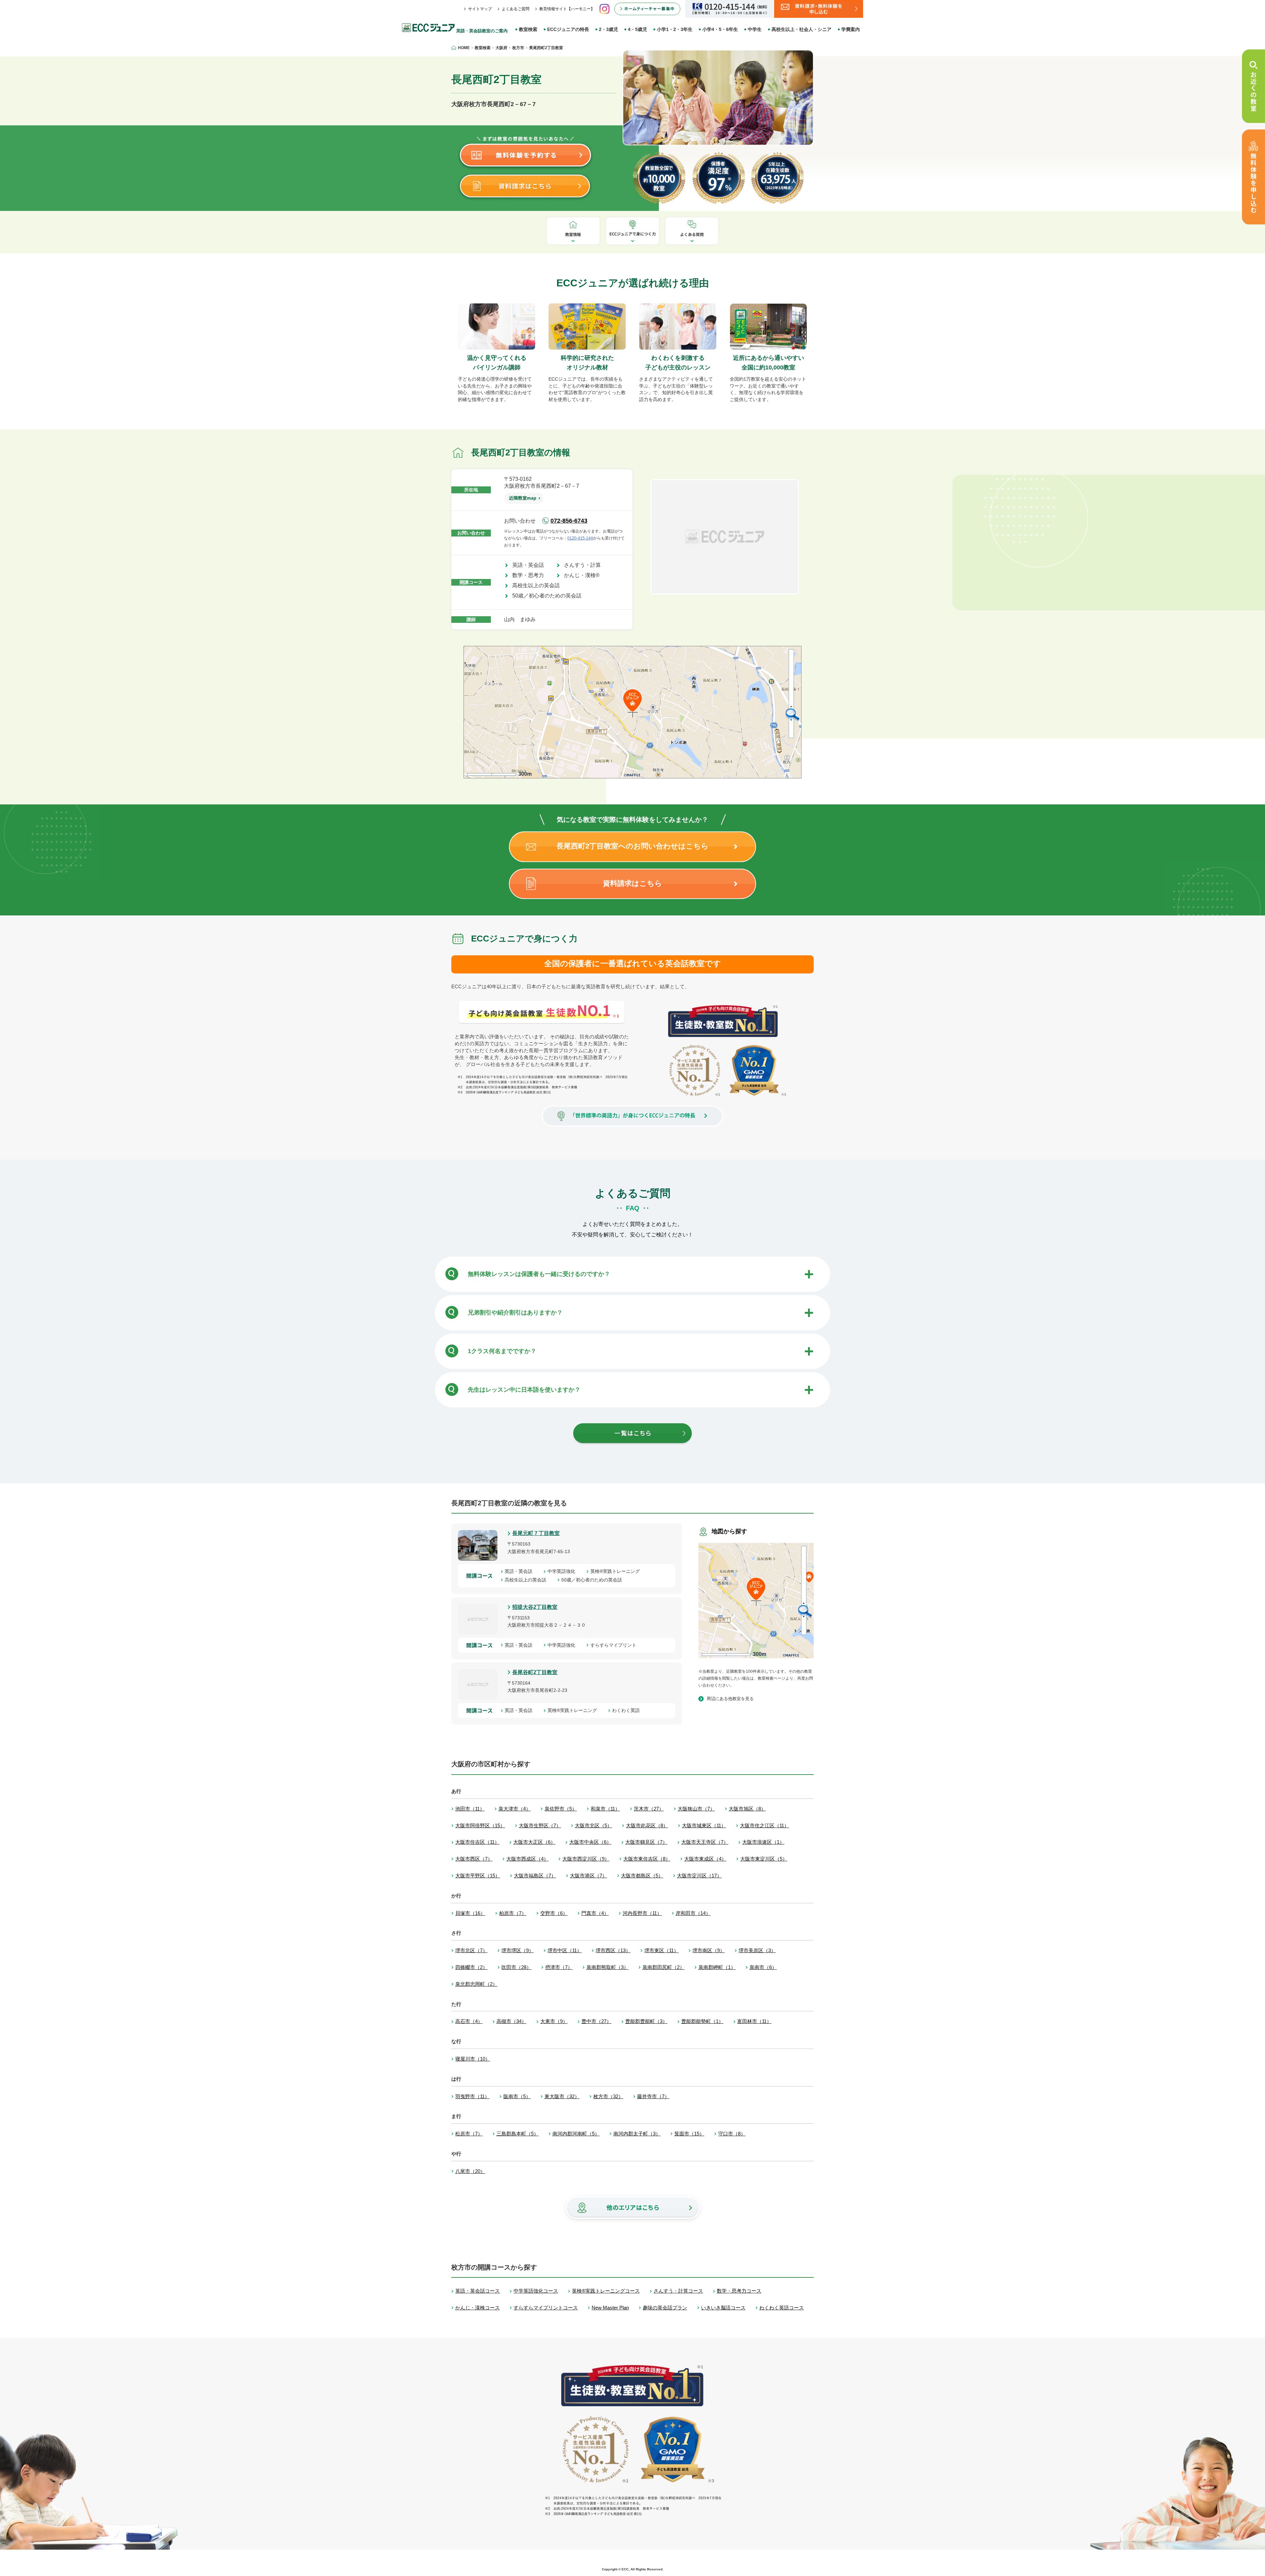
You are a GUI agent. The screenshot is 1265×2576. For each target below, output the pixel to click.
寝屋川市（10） (473, 2059)
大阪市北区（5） (593, 1825)
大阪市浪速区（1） (763, 1842)
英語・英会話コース (478, 2291)
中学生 (755, 29)
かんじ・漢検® (584, 575)
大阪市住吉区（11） (477, 1842)
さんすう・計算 (585, 565)
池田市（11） (470, 1809)
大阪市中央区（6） (590, 1842)
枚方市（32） (608, 2096)
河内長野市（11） (642, 1913)
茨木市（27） (649, 1809)
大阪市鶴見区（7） (646, 1842)
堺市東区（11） (661, 1950)
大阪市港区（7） (589, 1876)
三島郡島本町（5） (518, 2134)
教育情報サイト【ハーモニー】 (567, 9)
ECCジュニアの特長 (568, 29)
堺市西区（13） (613, 1950)
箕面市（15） (689, 2134)
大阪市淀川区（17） (699, 1876)
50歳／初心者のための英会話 (549, 596)
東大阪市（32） (562, 2096)
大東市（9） (554, 2021)
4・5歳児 (637, 29)
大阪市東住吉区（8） (647, 1859)
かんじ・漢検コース (478, 2308)
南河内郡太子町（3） (637, 2134)
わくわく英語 (628, 1710)
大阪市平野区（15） (478, 1876)
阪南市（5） (517, 2096)
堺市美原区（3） (757, 1950)
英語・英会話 (531, 565)
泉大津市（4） (515, 1809)
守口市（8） (732, 2134)
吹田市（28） (516, 1967)
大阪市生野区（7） (540, 1825)
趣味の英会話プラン (665, 2308)
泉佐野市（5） (561, 1809)
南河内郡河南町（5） (576, 2134)
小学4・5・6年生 (720, 29)
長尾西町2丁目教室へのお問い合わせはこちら (632, 846)
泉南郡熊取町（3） (607, 1967)
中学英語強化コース (536, 2291)
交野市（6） (554, 1913)
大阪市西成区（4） (527, 1859)
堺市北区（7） (471, 1950)
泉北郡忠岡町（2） (476, 1984)
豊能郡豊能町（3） (646, 2021)
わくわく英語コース (782, 2308)
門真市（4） (595, 1913)
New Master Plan (610, 2308)
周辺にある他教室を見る (730, 1699)
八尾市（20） (470, 2171)
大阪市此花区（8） (647, 1825)
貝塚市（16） (470, 1913)
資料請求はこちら (632, 883)
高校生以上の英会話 (539, 585)
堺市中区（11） (565, 1950)
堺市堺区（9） (518, 1950)
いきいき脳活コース (723, 2308)
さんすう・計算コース (678, 2291)
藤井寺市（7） (653, 2096)
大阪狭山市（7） (696, 1809)
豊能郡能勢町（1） (702, 2021)
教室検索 (528, 29)
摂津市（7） (559, 1967)
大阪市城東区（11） (704, 1825)
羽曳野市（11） (472, 2096)
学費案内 (851, 29)
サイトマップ (480, 9)
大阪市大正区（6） (534, 1842)
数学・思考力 (531, 575)
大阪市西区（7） (474, 1859)
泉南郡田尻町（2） (663, 1967)
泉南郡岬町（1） (717, 1967)
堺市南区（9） (709, 1950)
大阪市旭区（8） (747, 1809)
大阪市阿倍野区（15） (480, 1825)
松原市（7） (469, 2134)
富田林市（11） (754, 2021)
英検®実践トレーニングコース (606, 2291)
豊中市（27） (596, 2021)
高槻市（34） (511, 2021)
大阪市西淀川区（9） (586, 1859)
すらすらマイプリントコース (546, 2308)
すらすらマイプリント (616, 1645)
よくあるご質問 (516, 9)
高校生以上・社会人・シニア (801, 29)
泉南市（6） (763, 1967)
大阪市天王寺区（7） (705, 1842)
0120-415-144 (580, 538)
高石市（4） (469, 2021)
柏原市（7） (513, 1913)
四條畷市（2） (471, 1967)
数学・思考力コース (739, 2291)
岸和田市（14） (693, 1913)
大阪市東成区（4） (705, 1859)
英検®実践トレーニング (617, 1571)
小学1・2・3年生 (675, 29)
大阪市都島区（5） (642, 1876)
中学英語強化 (564, 1571)
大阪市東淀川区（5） (764, 1859)
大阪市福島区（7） (535, 1876)
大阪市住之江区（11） (764, 1825)
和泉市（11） (605, 1809)
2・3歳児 (608, 29)
